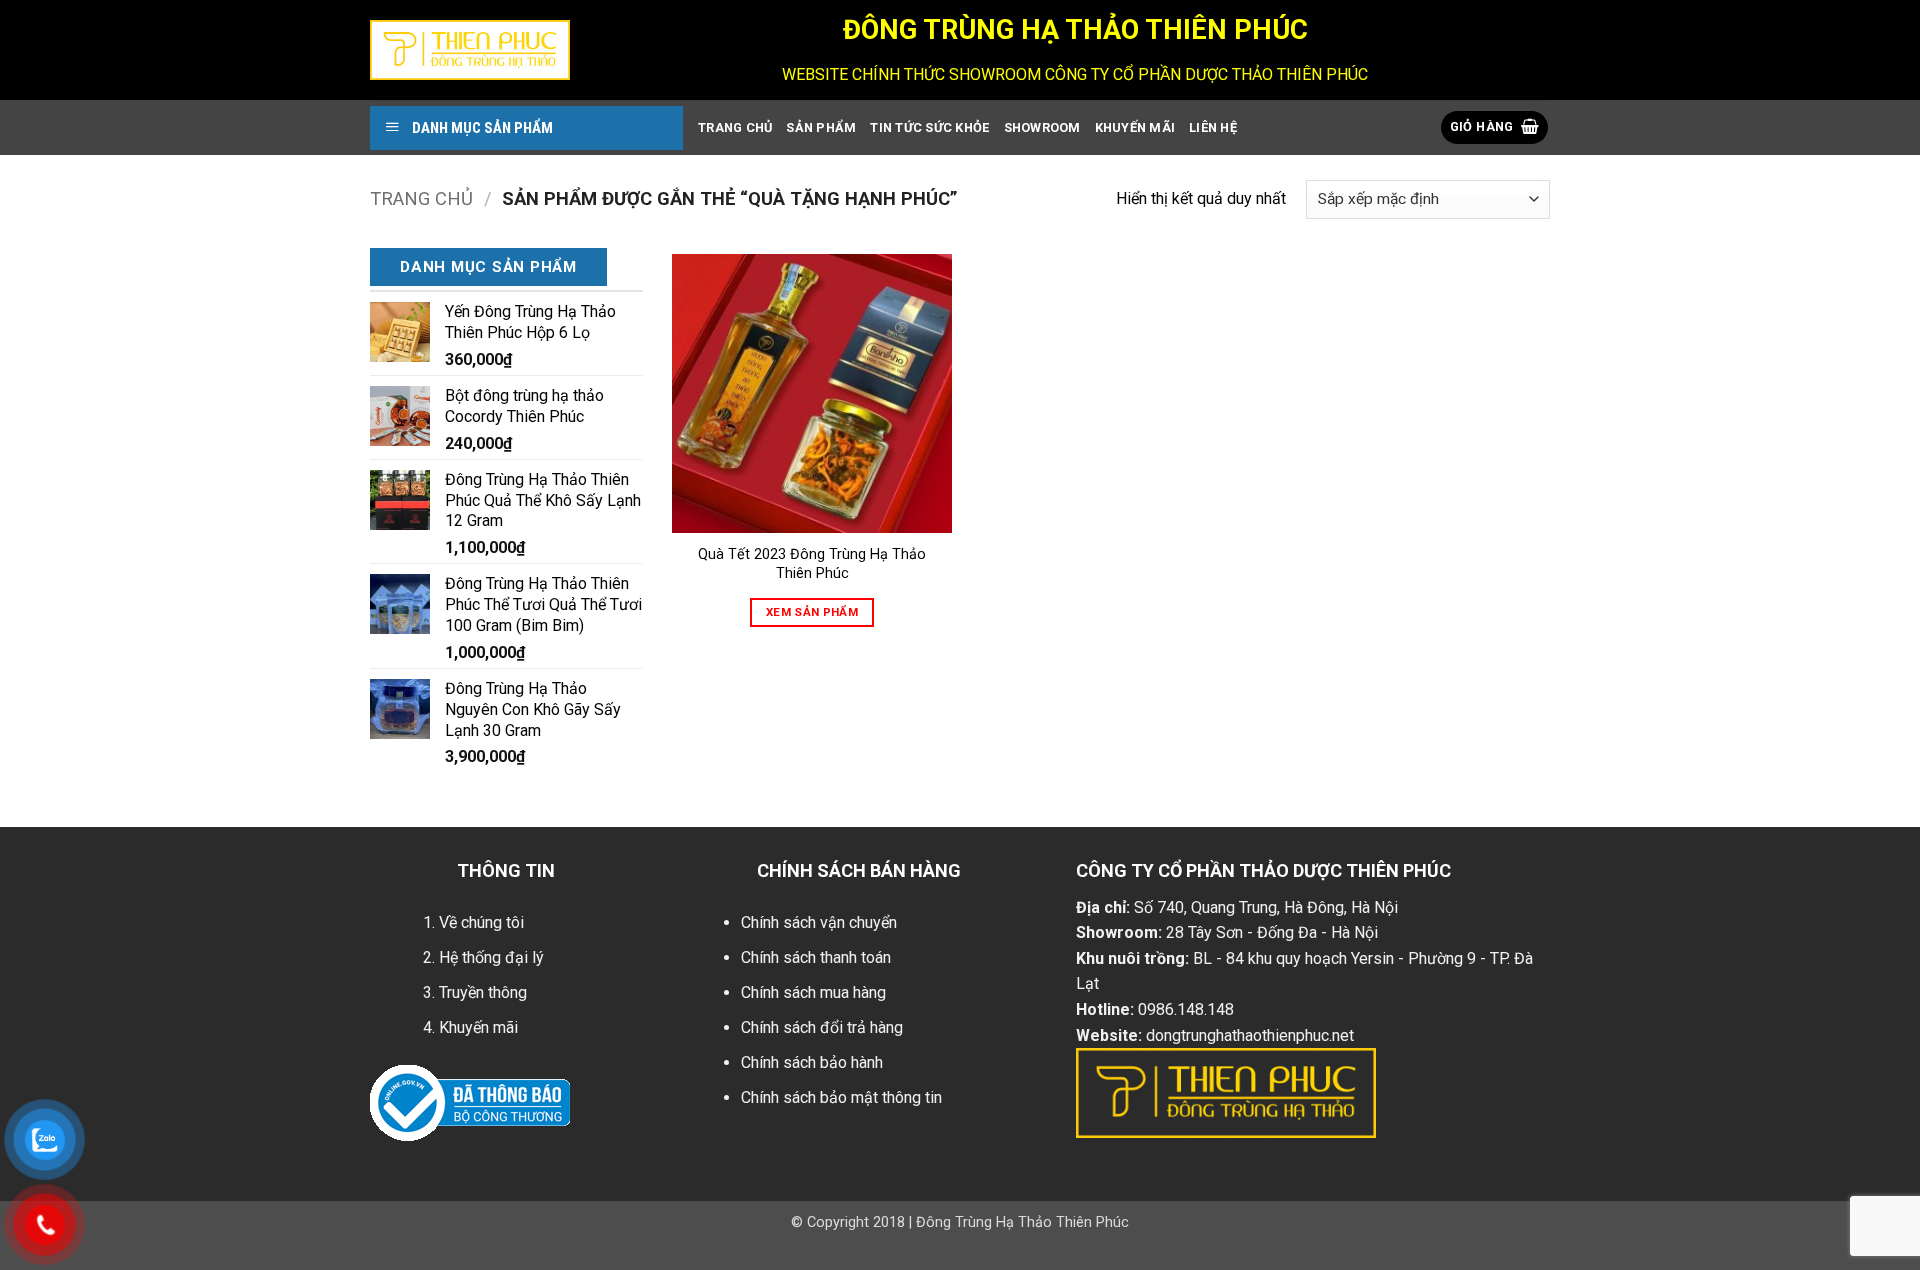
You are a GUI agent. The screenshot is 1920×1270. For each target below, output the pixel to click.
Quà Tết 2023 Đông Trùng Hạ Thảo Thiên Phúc (812, 564)
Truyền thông (483, 992)
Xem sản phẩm (812, 612)
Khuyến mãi (478, 1027)
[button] (1495, 127)
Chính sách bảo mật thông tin (841, 1097)
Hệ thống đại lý (491, 957)
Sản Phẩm (821, 127)
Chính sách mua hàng (813, 992)
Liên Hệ (1213, 127)
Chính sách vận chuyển (819, 922)
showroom (1042, 127)
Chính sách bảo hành (812, 1062)
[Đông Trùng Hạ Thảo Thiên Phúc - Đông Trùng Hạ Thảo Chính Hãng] (470, 50)
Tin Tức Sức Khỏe (929, 127)
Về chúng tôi (481, 922)
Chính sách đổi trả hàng (822, 1027)
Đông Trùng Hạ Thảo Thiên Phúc (1022, 1222)
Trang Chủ (735, 127)
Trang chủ (421, 198)
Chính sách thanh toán (816, 957)
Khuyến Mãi (1135, 127)
